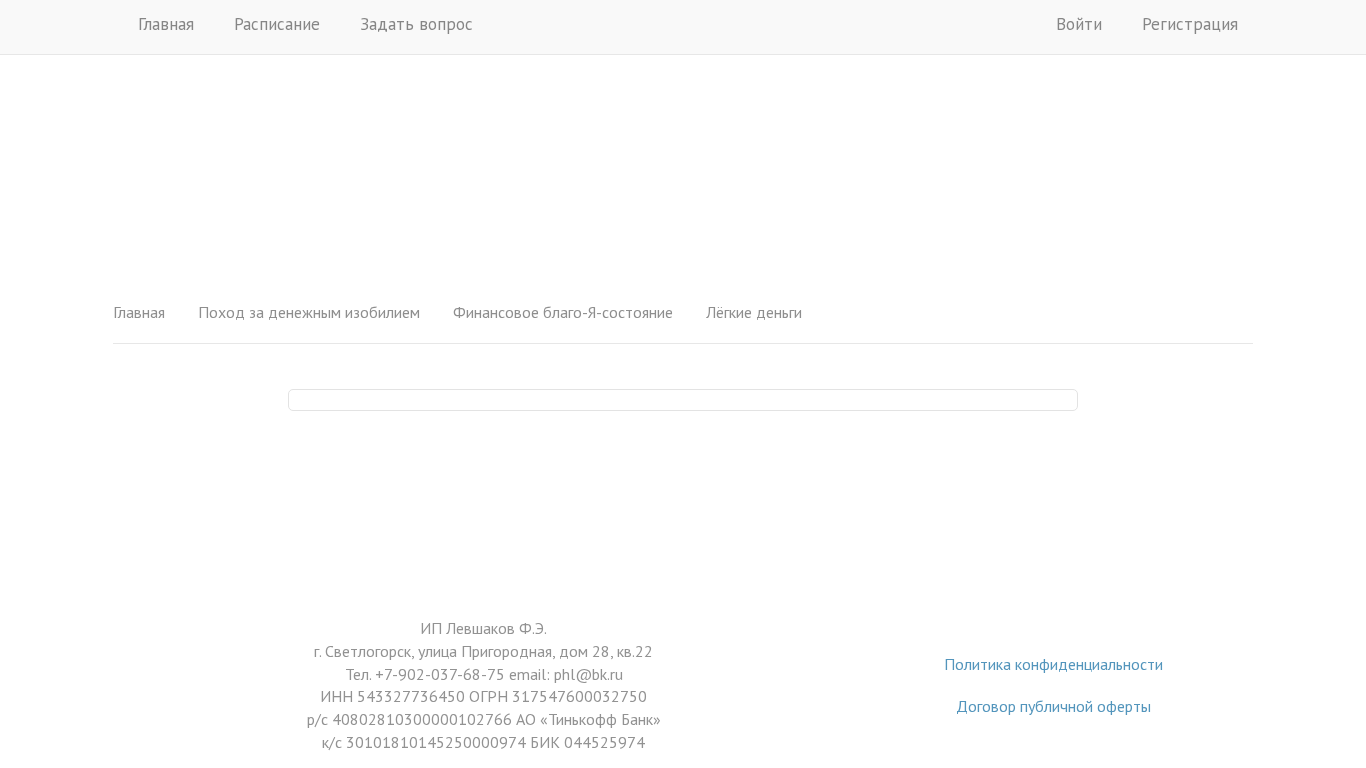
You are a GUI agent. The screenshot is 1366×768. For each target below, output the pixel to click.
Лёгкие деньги (754, 312)
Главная (166, 24)
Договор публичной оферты (1053, 706)
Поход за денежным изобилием (309, 312)
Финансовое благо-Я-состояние (563, 312)
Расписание (277, 24)
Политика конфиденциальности (1053, 664)
